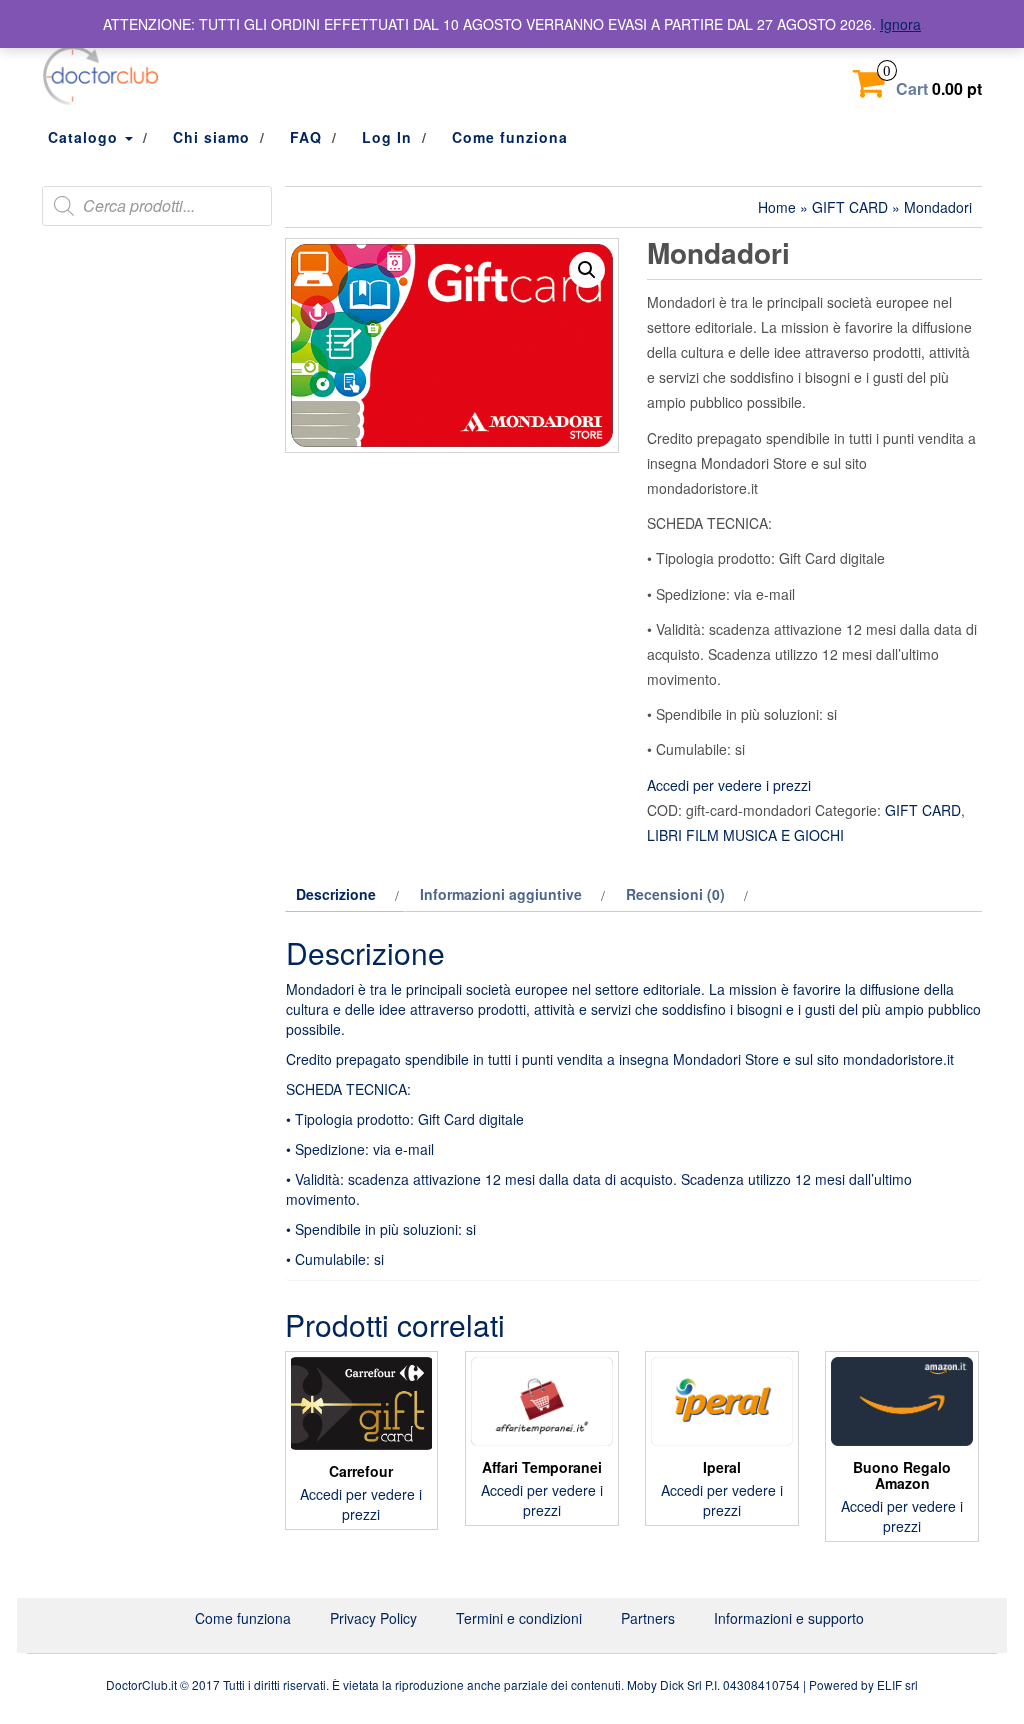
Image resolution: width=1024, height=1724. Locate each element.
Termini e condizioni (519, 1618)
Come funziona (510, 137)
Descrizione (336, 894)
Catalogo (85, 137)
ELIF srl (897, 1684)
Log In (387, 137)
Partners (648, 1618)
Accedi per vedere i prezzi (729, 785)
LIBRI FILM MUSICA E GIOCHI (745, 835)
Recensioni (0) (675, 894)
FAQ (306, 137)
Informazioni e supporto (789, 1618)
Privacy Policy (373, 1618)
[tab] (345, 894)
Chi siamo (211, 137)
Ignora (900, 24)
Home (777, 207)
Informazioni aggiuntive (501, 894)
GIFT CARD (850, 207)
